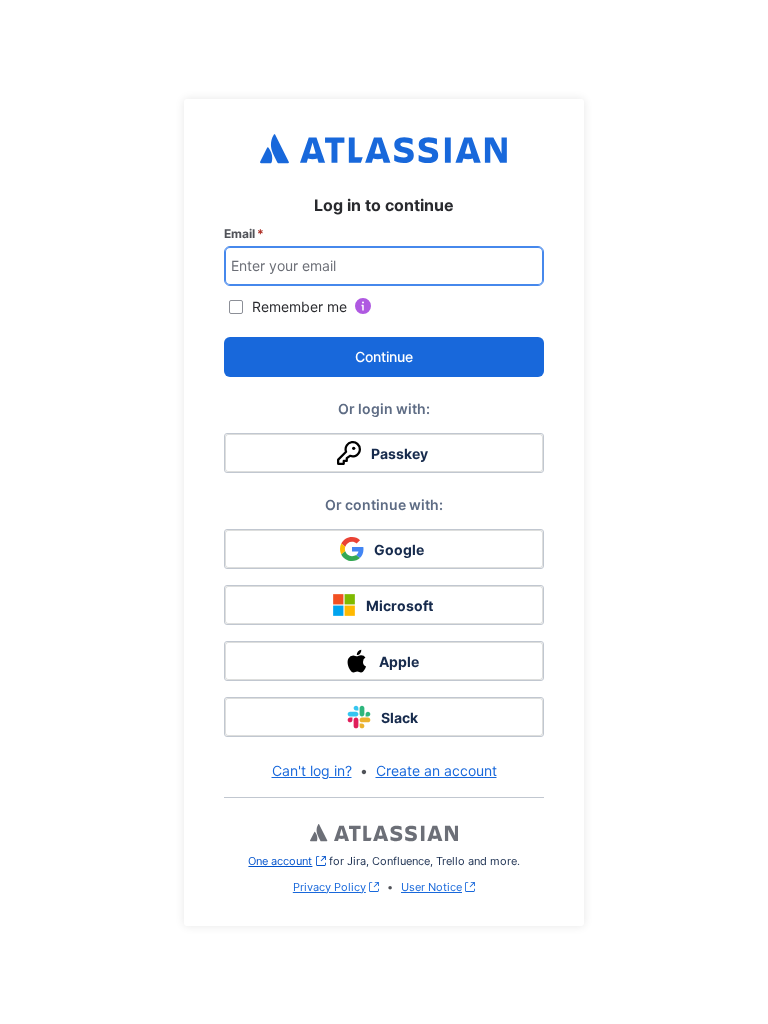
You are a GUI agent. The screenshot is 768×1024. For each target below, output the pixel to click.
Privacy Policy (329, 887)
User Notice (431, 887)
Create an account (436, 770)
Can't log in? (312, 770)
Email (244, 233)
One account (286, 861)
